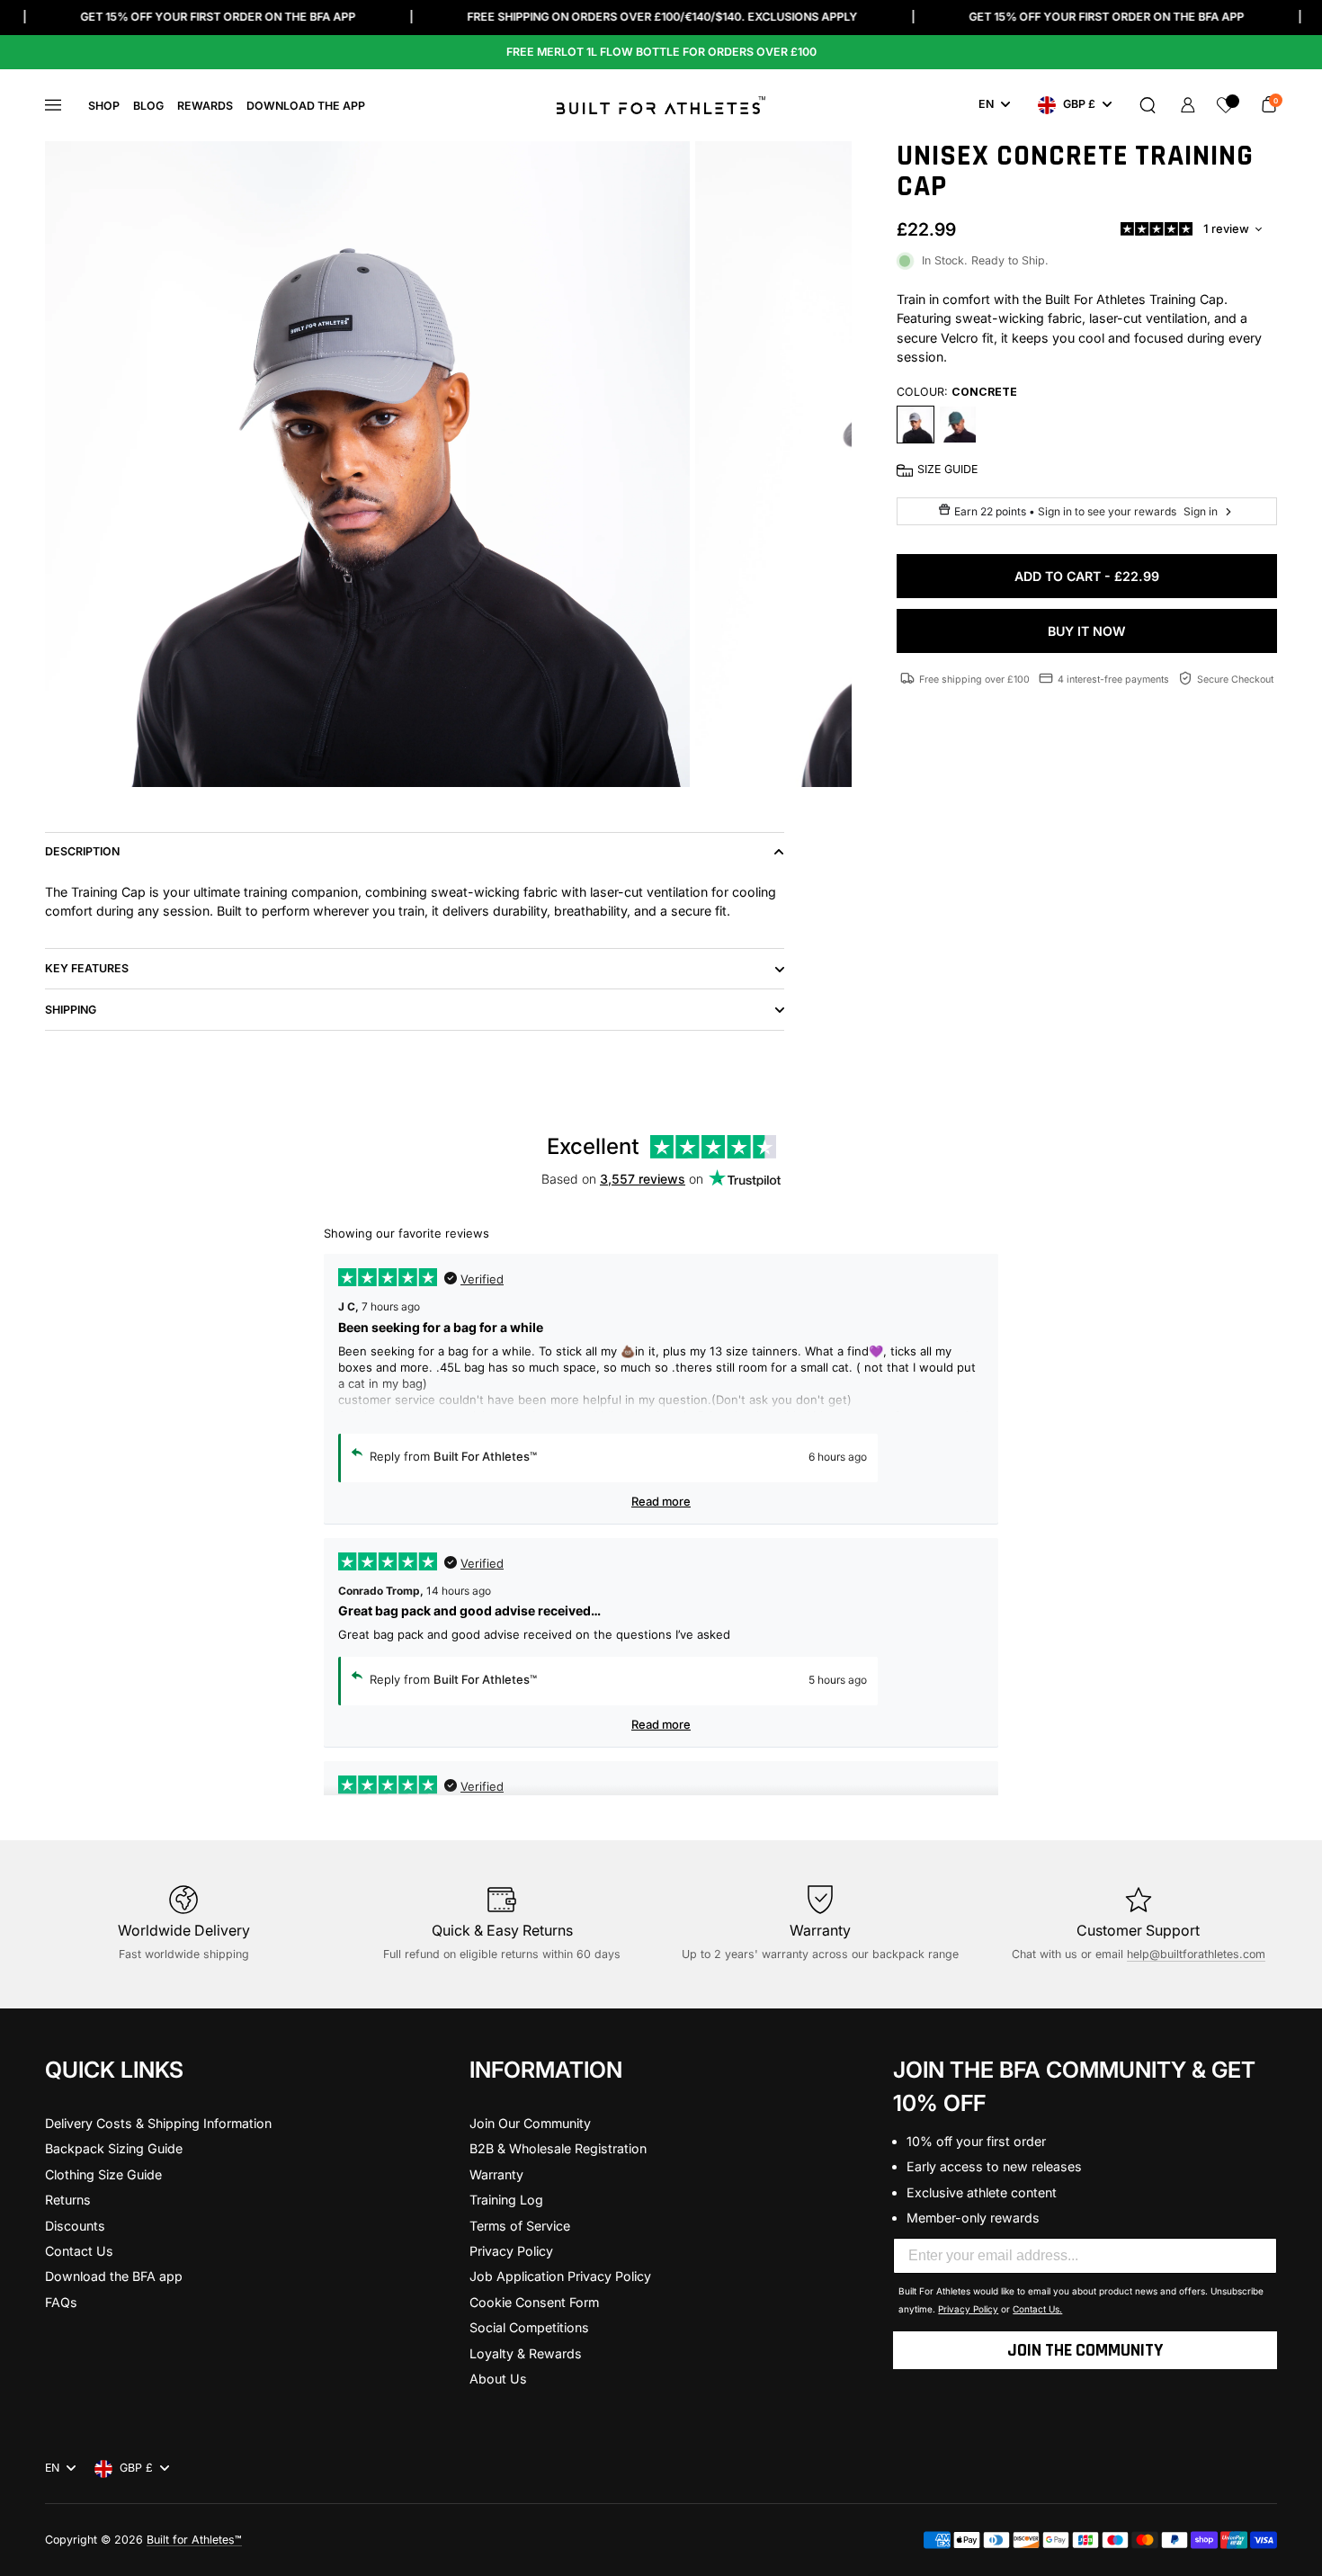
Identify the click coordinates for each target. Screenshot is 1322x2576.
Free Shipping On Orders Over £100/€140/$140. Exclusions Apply (662, 17)
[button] (1148, 105)
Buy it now (1087, 631)
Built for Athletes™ (194, 2540)
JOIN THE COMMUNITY (1085, 2350)
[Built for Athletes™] (661, 105)
